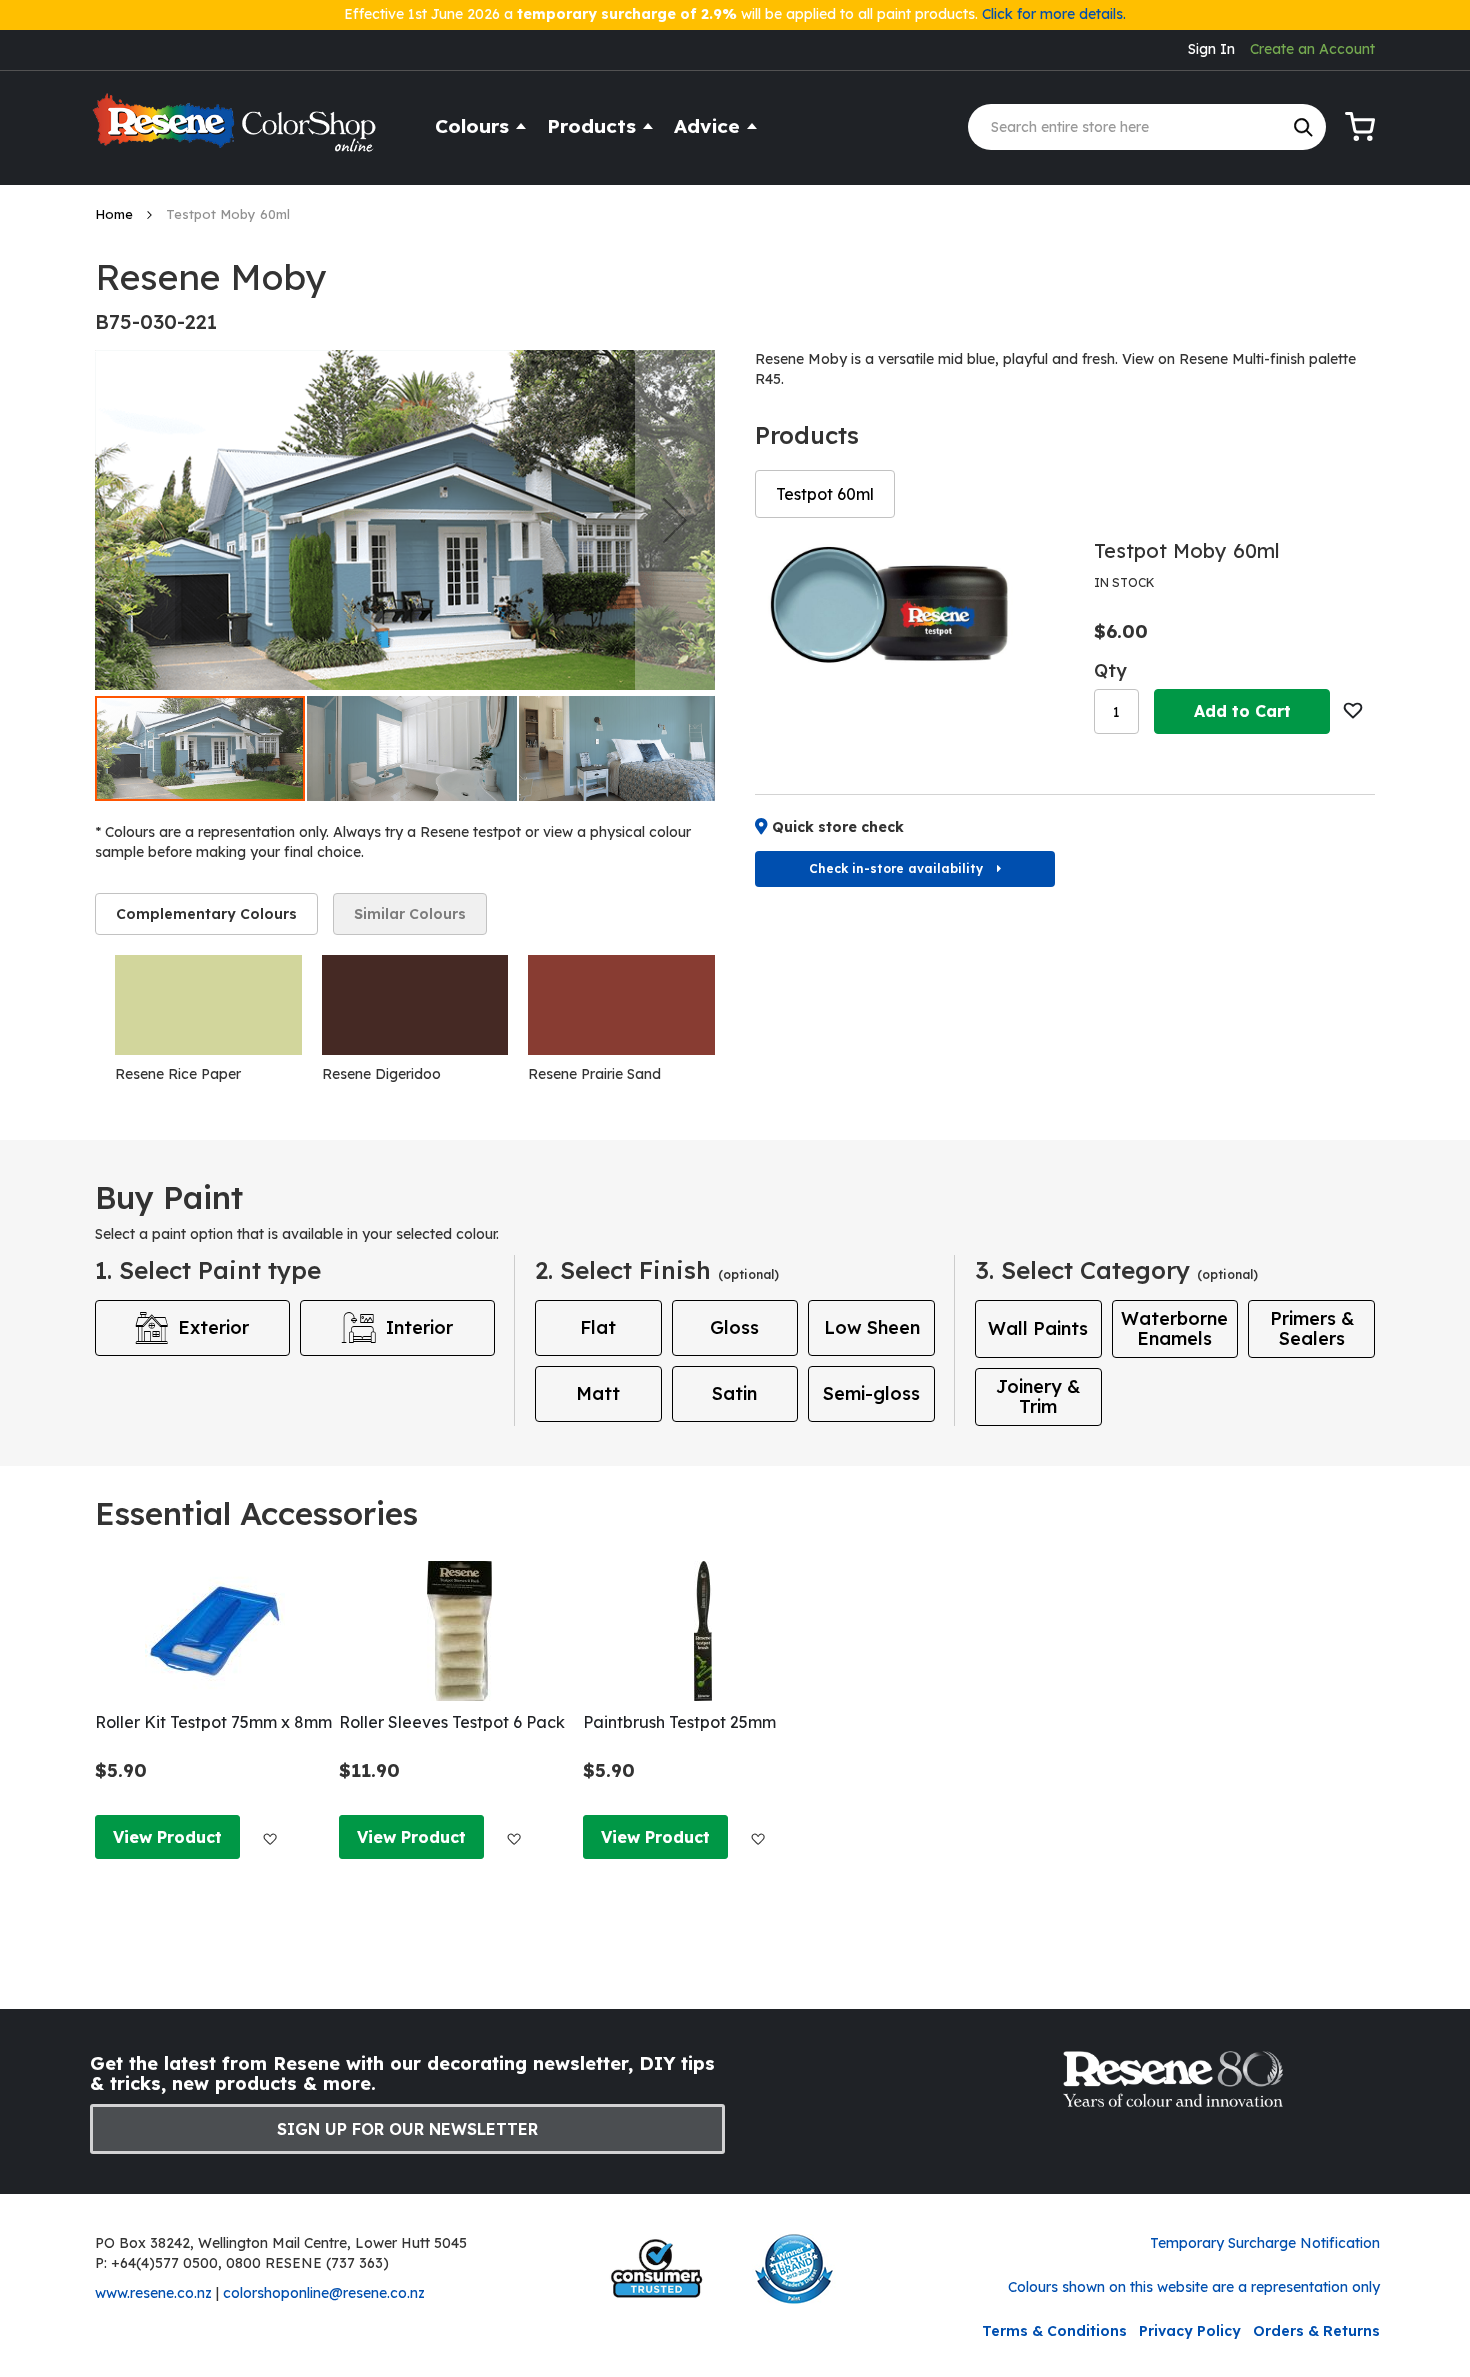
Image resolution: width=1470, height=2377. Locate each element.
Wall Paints (1038, 1328)
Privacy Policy (1190, 2331)
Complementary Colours (206, 914)
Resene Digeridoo (381, 1074)
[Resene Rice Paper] (208, 1005)
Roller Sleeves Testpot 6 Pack (452, 1722)
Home (116, 214)
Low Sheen (872, 1327)
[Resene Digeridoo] (415, 1005)
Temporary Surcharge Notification (1265, 2243)
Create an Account (1312, 49)
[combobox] (1147, 127)
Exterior (213, 1327)
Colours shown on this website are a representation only (1194, 2287)
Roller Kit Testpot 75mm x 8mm (213, 1722)
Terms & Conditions (1054, 2331)
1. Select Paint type (208, 1270)
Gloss (734, 1327)
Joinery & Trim (1038, 1396)
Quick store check (838, 827)
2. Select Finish (657, 1270)
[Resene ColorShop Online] (237, 131)
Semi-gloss (871, 1393)
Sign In (1211, 49)
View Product (167, 1837)
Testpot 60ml (825, 494)
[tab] (206, 914)
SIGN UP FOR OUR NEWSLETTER (407, 2129)
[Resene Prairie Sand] (621, 1005)
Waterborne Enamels (1174, 1328)
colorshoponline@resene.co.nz (324, 2293)
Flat (598, 1327)
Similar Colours (410, 914)
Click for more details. (1054, 14)
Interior (419, 1327)
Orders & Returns (1316, 2331)
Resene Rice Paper (178, 1074)
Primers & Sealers (1312, 1328)
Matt (598, 1393)
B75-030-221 (156, 321)
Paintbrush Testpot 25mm (679, 1722)
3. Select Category (1116, 1270)
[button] (675, 520)
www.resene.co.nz (153, 2293)
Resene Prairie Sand (594, 1074)
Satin (734, 1393)
